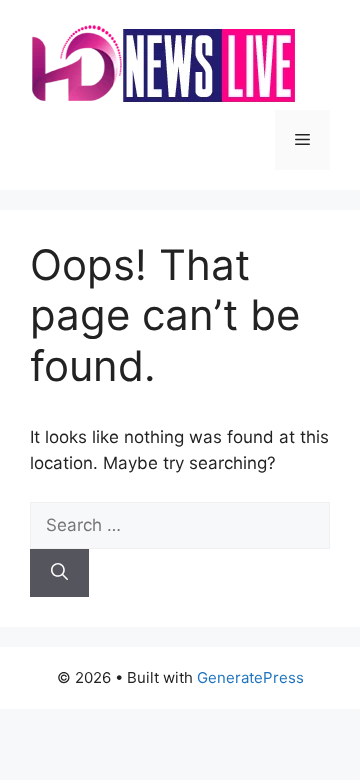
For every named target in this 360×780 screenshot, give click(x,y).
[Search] (59, 573)
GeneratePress (250, 677)
